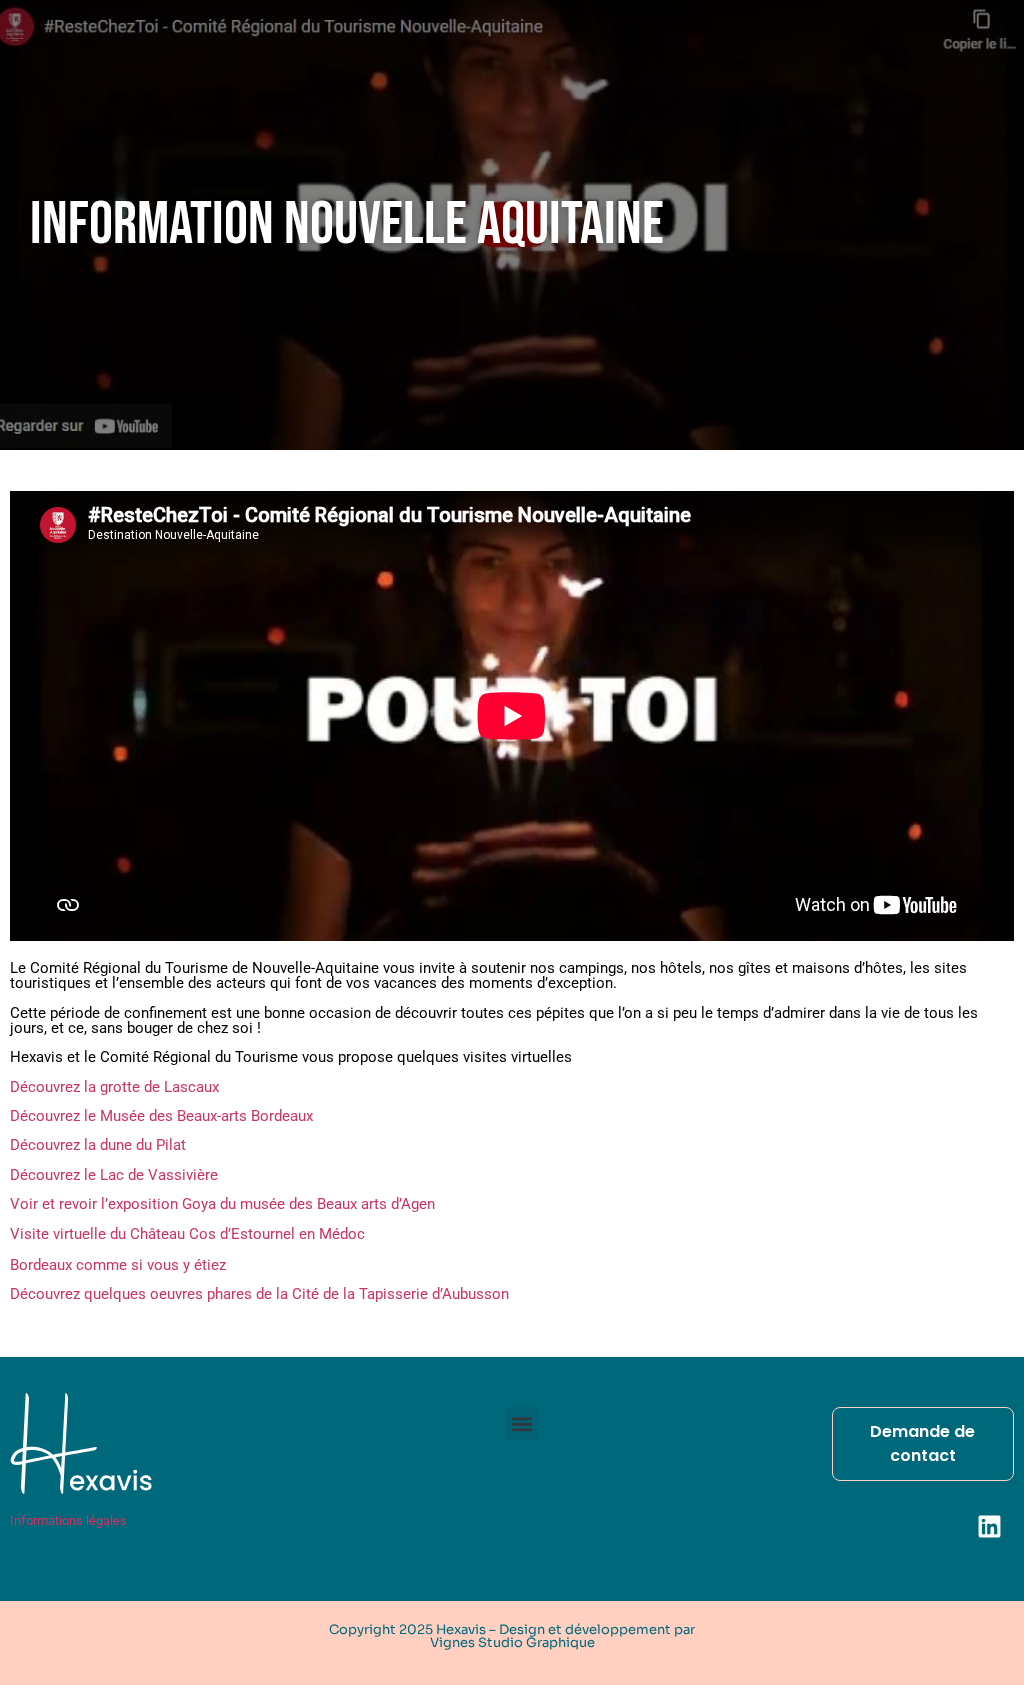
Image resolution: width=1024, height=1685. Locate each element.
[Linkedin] (989, 1526)
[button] (522, 1423)
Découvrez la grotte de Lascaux (114, 1087)
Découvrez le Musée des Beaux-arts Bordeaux (161, 1116)
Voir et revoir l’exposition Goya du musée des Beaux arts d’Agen (222, 1204)
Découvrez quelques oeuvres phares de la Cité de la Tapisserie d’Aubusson (259, 1294)
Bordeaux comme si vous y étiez (118, 1265)
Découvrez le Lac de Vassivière (114, 1175)
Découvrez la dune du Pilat (98, 1145)
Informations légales (68, 1520)
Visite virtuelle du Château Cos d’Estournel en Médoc (187, 1234)
